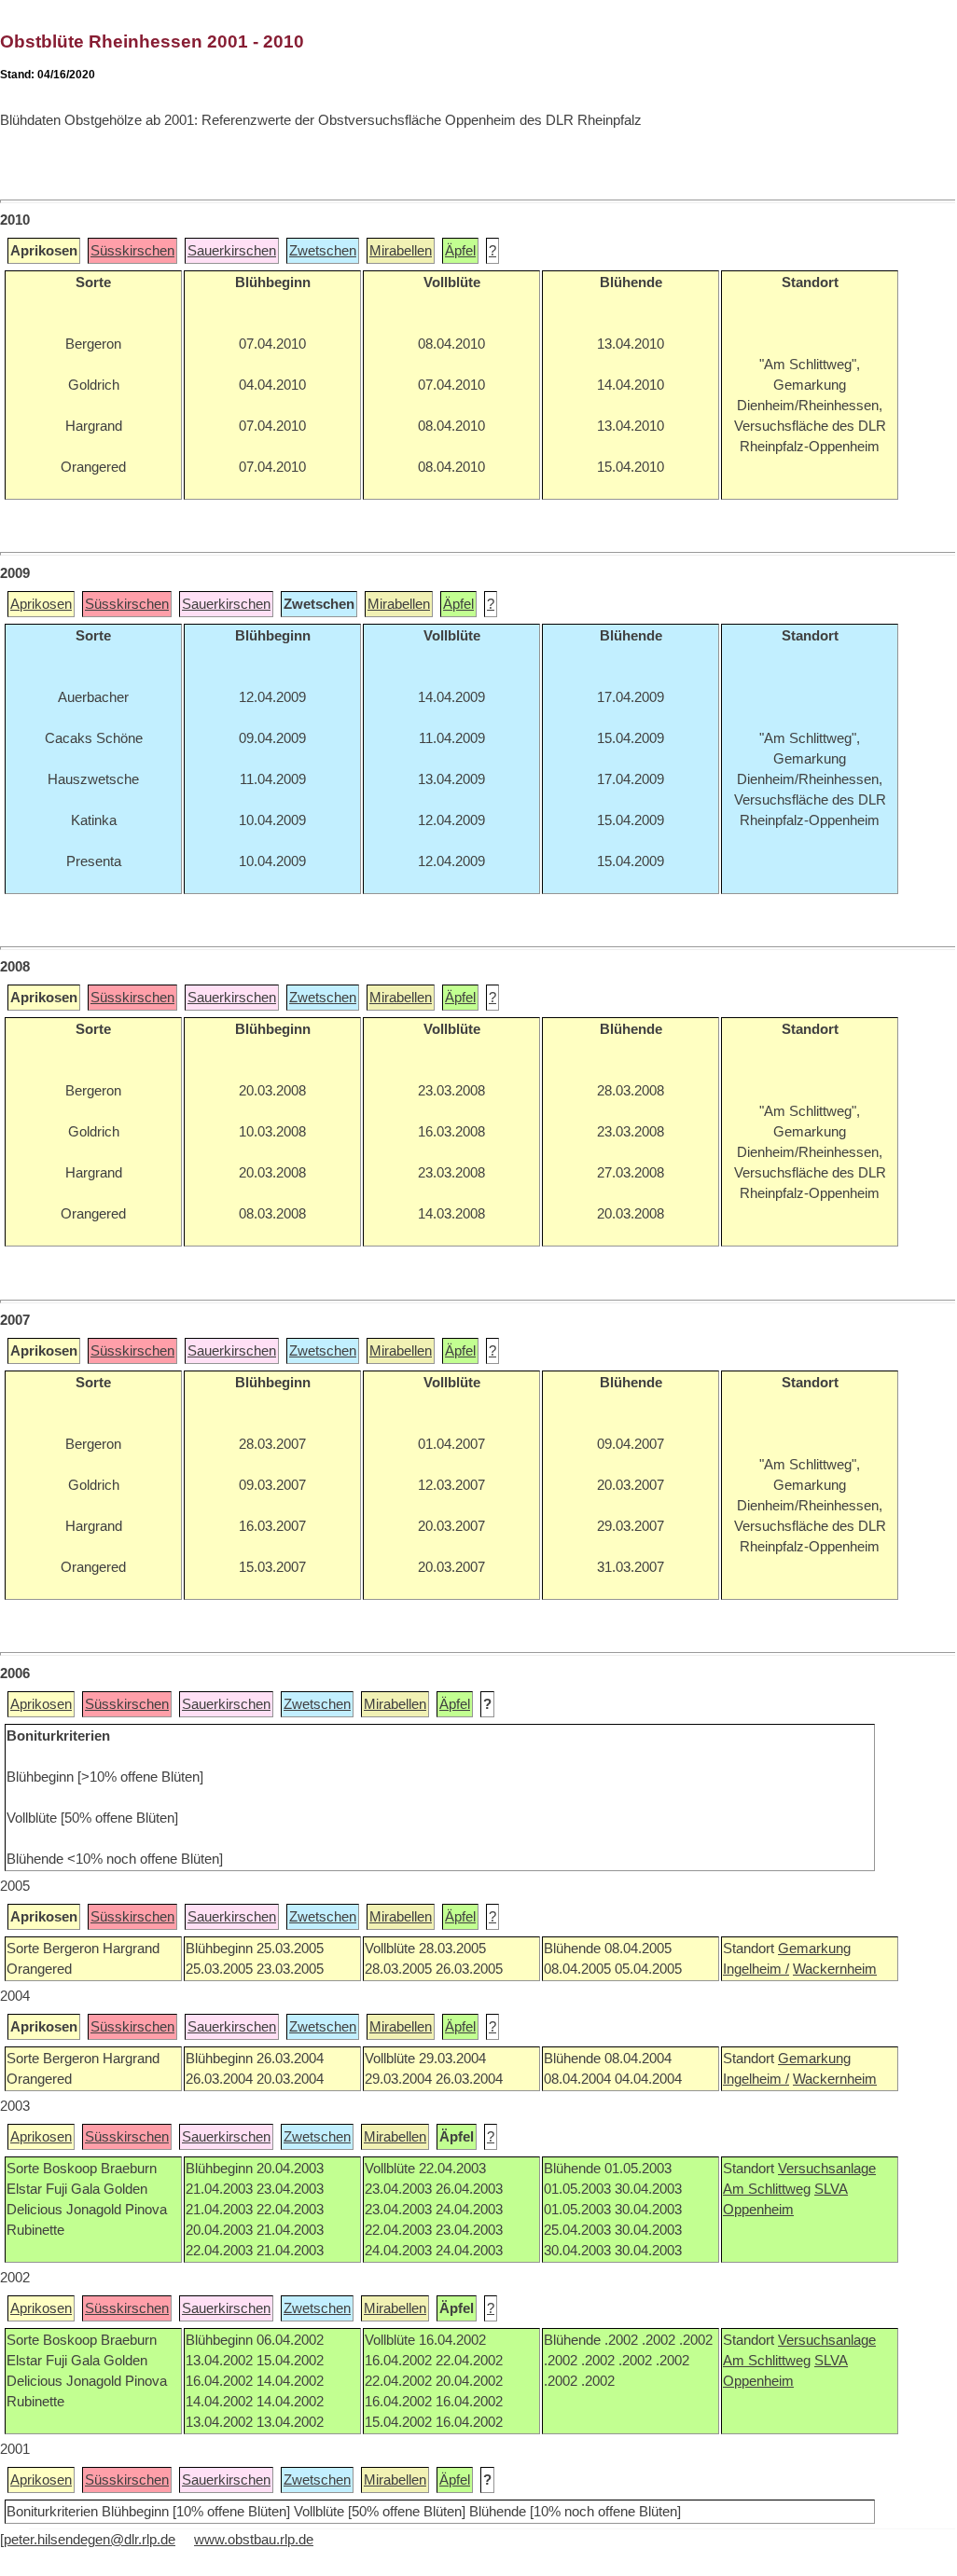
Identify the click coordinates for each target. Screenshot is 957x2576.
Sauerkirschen (232, 251)
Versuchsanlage (827, 2169)
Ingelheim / (756, 1969)
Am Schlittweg (767, 2189)
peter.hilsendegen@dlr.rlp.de (90, 2540)
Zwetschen (323, 251)
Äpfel (460, 251)
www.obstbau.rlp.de (254, 2540)
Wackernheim (835, 1969)
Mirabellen (401, 251)
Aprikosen (41, 604)
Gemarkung (814, 1949)
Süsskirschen (132, 251)
